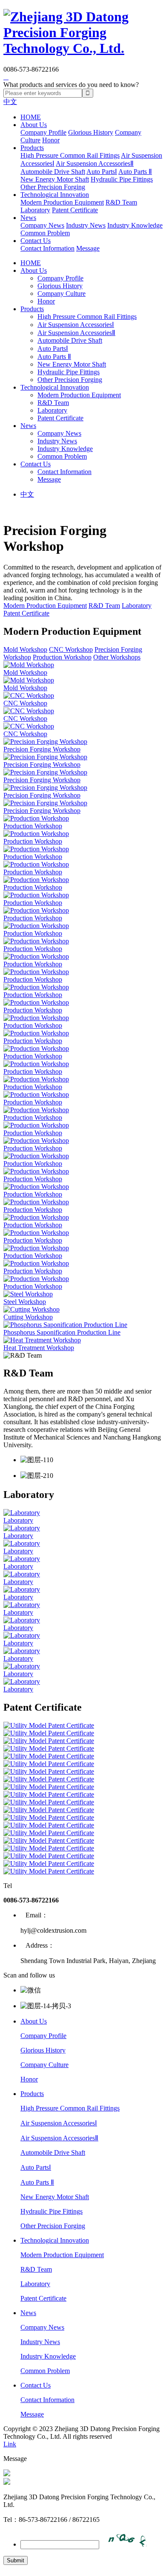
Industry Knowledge (135, 225)
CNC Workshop (71, 649)
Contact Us (36, 241)
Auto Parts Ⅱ (135, 172)
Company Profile (43, 132)
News (28, 218)
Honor (51, 140)
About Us (34, 125)
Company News (42, 225)
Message (88, 248)
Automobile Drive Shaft (53, 172)
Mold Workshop (25, 649)
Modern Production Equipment (62, 202)
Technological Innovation (55, 195)
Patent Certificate (75, 210)
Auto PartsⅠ (102, 172)
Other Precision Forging (53, 187)
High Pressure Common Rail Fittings (70, 155)
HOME (31, 117)
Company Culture (62, 293)
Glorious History (91, 132)
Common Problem (45, 233)
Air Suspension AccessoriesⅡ (95, 163)
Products (32, 148)
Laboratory (35, 210)
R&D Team (121, 202)
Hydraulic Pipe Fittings (122, 179)
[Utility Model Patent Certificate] (83, 1726)
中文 (10, 102)
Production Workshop (62, 657)
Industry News (86, 225)
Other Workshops (117, 657)
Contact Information (47, 248)
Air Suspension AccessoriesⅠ (76, 325)
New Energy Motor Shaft (55, 179)
